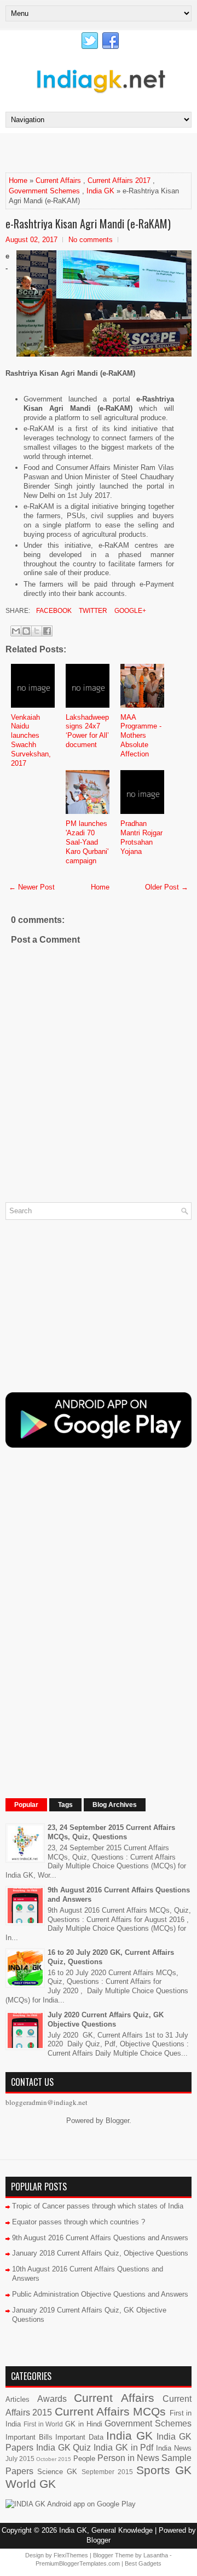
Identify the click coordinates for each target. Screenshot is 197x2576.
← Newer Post (32, 887)
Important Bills (29, 2437)
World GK (31, 2484)
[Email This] (16, 631)
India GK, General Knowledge (106, 2530)
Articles (18, 2399)
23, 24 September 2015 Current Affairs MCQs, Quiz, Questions (111, 1832)
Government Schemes (44, 191)
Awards (52, 2399)
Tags (65, 1805)
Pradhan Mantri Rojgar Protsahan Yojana (141, 837)
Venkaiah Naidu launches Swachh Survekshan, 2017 (31, 740)
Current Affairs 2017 (119, 180)
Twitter (92, 611)
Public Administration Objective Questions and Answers (100, 2294)
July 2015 (20, 2459)
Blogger (117, 2121)
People (84, 2459)
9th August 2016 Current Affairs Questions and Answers (100, 2238)
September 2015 (107, 2472)
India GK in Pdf (123, 2448)
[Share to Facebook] (47, 631)
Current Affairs (58, 180)
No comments (91, 240)
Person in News (128, 2458)
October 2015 (54, 2459)
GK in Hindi (84, 2424)
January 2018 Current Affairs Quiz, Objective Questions (100, 2253)
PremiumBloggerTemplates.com (78, 2563)
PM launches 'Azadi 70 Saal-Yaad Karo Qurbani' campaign (87, 842)
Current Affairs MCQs (111, 2411)
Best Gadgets (143, 2563)
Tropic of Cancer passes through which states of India (98, 2206)
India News (174, 2448)
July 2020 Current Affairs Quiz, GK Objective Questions (106, 2020)
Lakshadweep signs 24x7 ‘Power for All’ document (87, 731)
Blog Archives (115, 1805)
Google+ (129, 611)
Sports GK (164, 2470)
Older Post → (167, 887)
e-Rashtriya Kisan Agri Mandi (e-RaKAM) (88, 223)
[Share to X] (37, 631)
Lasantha (156, 2555)
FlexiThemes (71, 2555)
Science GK (57, 2472)
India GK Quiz (64, 2448)
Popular (26, 1805)
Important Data (79, 2437)
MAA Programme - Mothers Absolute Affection (141, 736)
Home (18, 180)
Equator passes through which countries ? (79, 2222)
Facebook (53, 611)
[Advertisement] (101, 152)
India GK (100, 191)
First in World (44, 2424)
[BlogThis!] (26, 631)
